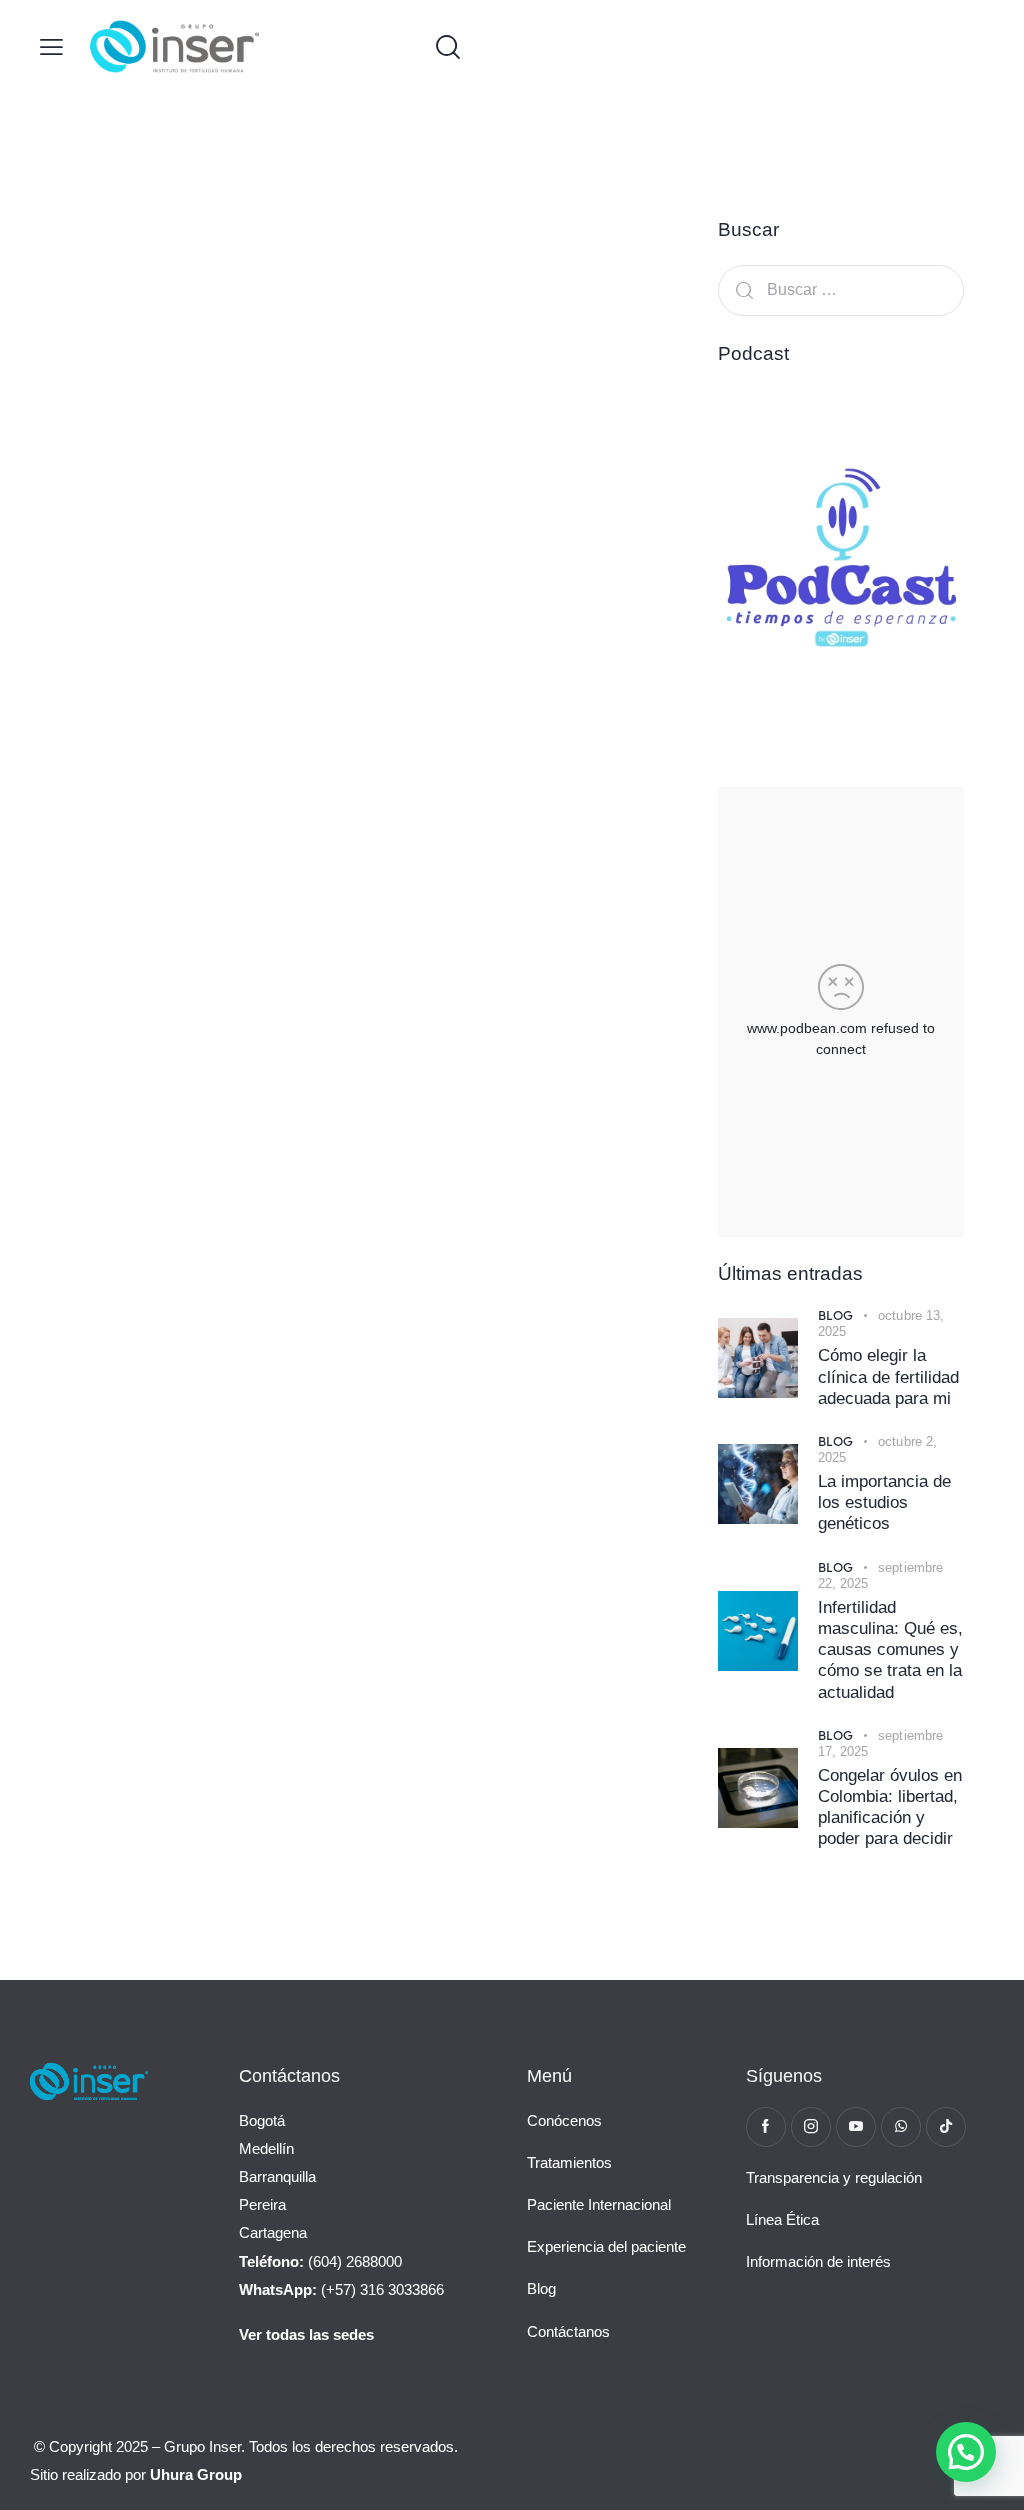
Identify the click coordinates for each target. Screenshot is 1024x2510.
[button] (51, 47)
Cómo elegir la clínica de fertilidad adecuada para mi (888, 1377)
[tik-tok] (946, 2127)
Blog (836, 1314)
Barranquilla (277, 2176)
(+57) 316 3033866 (341, 2289)
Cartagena (273, 2232)
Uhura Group (196, 2474)
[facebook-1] (766, 2127)
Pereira (262, 2204)
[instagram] (811, 2127)
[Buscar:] (841, 289)
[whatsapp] (901, 2127)
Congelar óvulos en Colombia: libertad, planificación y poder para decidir (890, 1807)
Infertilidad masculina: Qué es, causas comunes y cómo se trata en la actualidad (890, 1650)
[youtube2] (856, 2127)
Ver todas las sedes (306, 2334)
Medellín (266, 2148)
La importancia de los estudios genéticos (884, 1503)
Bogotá (262, 2120)
